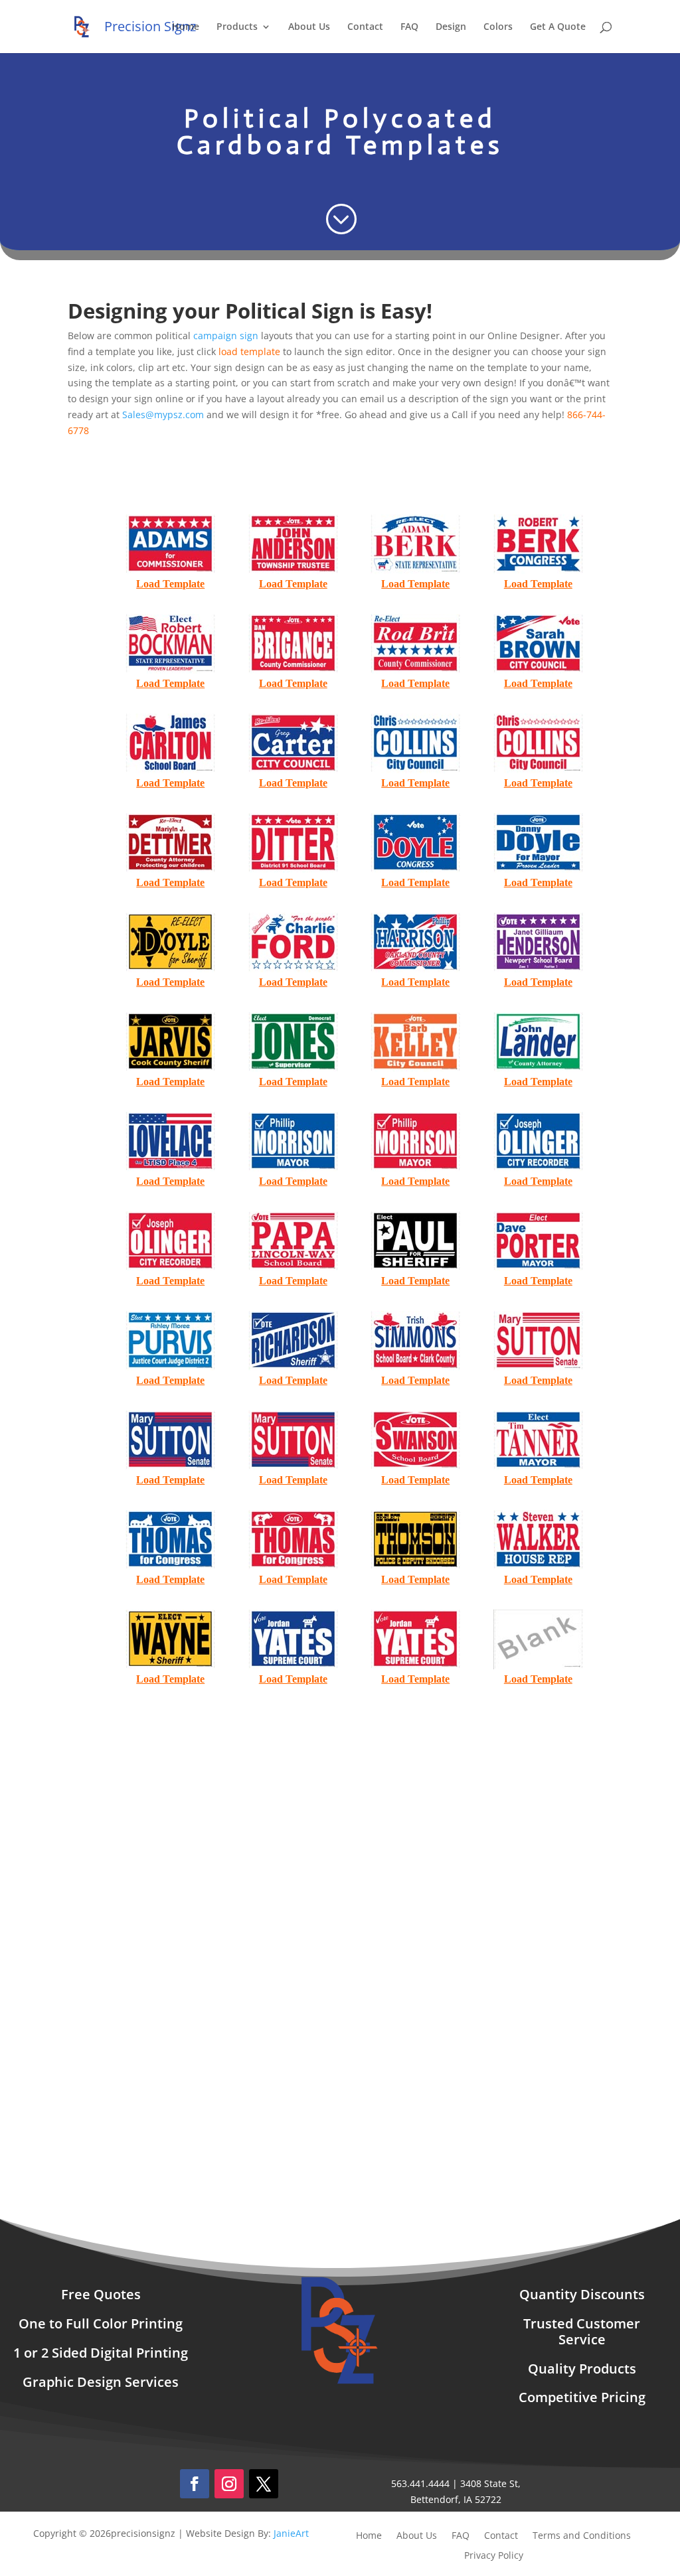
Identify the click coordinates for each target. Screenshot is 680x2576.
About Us (309, 27)
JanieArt (291, 2533)
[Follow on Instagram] (229, 2484)
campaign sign (226, 336)
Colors (498, 27)
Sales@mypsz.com (163, 415)
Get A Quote (558, 27)
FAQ (409, 27)
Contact (365, 27)
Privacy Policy (494, 2556)
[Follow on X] (264, 2484)
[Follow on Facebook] (195, 2484)
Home (186, 27)
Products (237, 27)
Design (451, 27)
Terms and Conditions (582, 2536)
